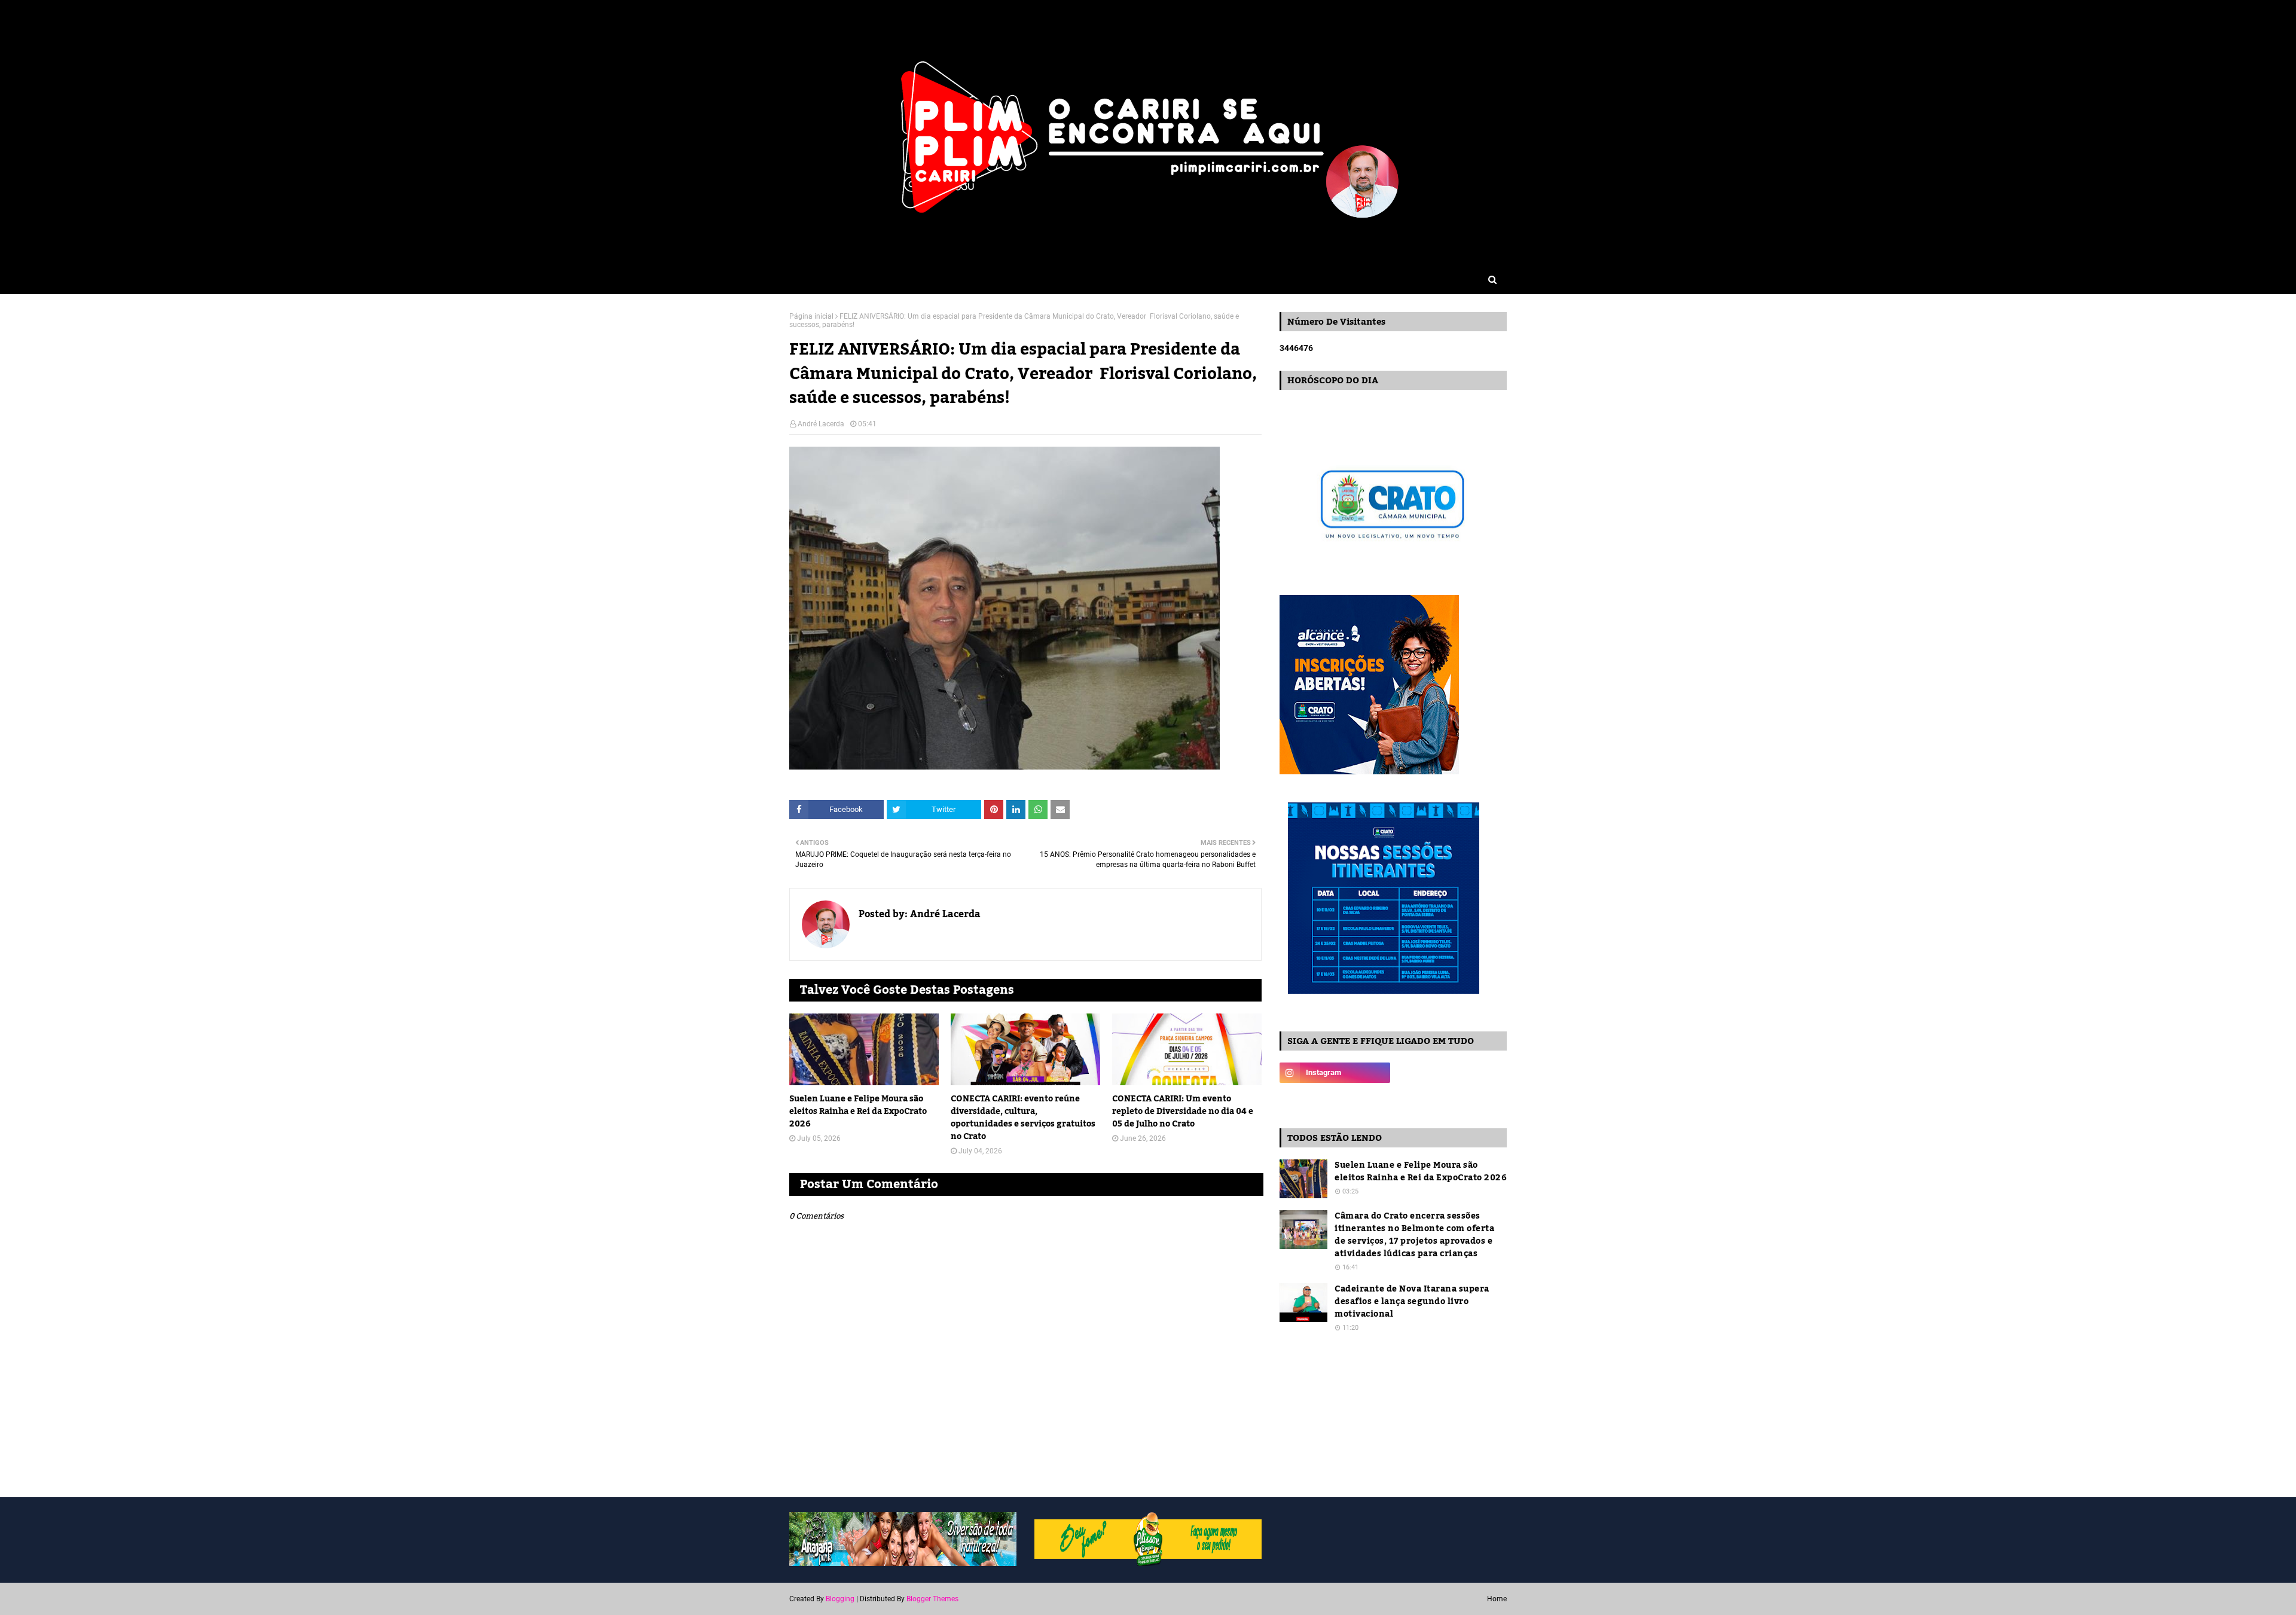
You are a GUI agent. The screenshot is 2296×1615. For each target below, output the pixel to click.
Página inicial (811, 316)
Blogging (840, 1599)
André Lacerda (821, 424)
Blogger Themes (932, 1599)
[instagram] (1335, 1073)
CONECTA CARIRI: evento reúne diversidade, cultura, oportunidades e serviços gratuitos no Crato (1023, 1118)
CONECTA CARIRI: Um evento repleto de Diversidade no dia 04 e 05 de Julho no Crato (1183, 1112)
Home (1497, 1599)
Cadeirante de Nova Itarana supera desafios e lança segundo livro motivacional (1412, 1302)
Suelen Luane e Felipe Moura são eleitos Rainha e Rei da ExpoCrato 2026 (858, 1112)
